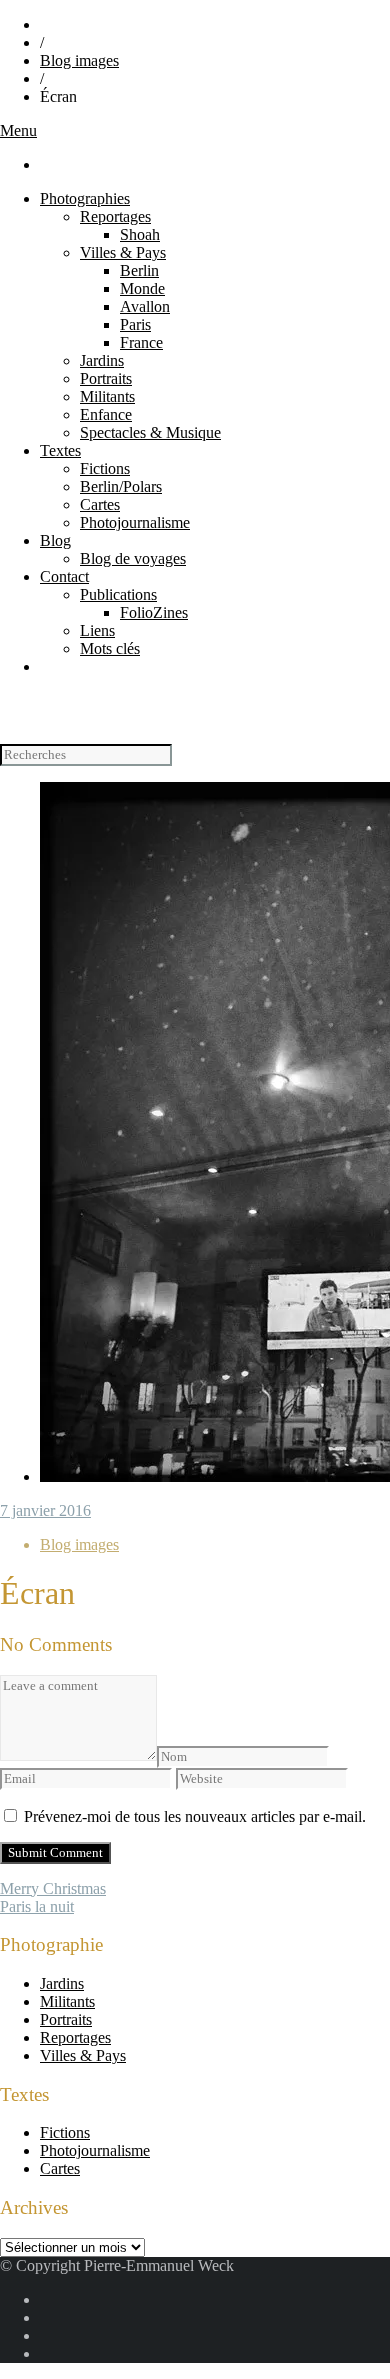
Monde (142, 288)
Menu (18, 130)
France (141, 342)
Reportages (115, 216)
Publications (118, 594)
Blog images (79, 60)
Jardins (102, 360)
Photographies (85, 198)
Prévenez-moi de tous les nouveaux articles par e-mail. (195, 1816)
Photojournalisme (135, 522)
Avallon (145, 306)
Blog (55, 540)
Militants (107, 396)
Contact (64, 576)
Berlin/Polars (121, 486)
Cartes (100, 504)
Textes (60, 450)
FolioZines (154, 612)
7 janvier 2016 (45, 1510)
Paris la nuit (37, 1906)
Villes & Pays (123, 252)
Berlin (139, 270)
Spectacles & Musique (150, 432)
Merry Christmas (53, 1888)
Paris (135, 324)
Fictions (105, 468)
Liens (97, 630)
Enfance (106, 414)
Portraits (106, 378)
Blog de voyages (133, 558)
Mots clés (110, 648)
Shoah (140, 234)
